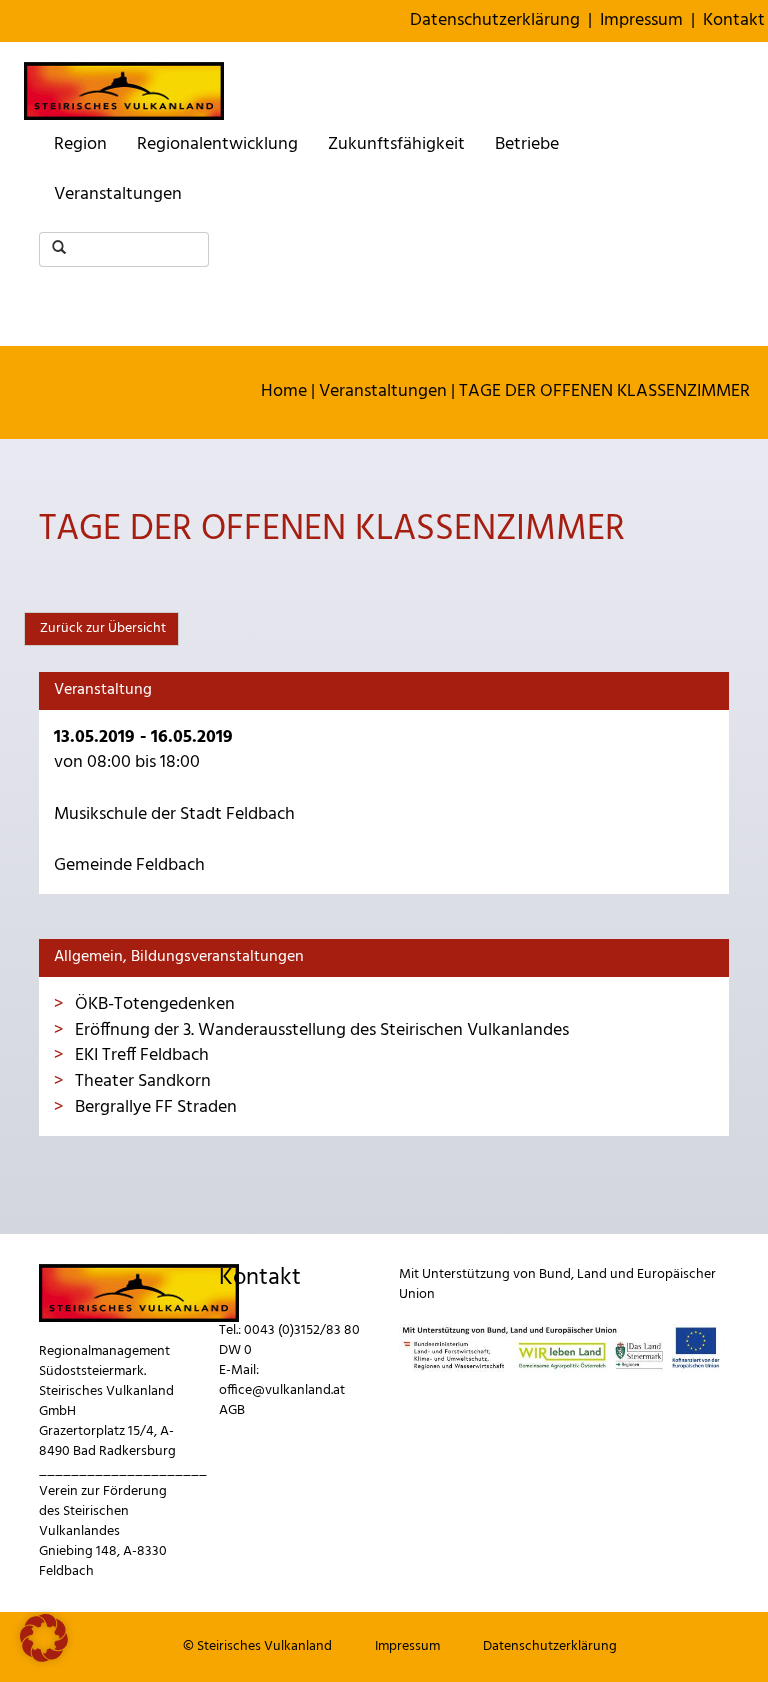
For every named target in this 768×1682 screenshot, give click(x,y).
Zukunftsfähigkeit (396, 144)
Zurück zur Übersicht (101, 628)
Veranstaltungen (118, 194)
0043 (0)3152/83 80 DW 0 (289, 1340)
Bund (555, 1274)
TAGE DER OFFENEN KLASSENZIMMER (604, 391)
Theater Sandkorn (141, 1081)
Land (592, 1274)
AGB (232, 1410)
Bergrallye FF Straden (154, 1107)
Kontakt (734, 20)
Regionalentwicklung (217, 144)
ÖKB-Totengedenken (153, 1004)
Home (284, 391)
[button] (44, 1638)
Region (80, 144)
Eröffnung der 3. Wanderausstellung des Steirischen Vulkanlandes (320, 1030)
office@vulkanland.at (282, 1390)
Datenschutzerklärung (495, 20)
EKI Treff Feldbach (140, 1055)
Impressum (641, 20)
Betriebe (527, 144)
